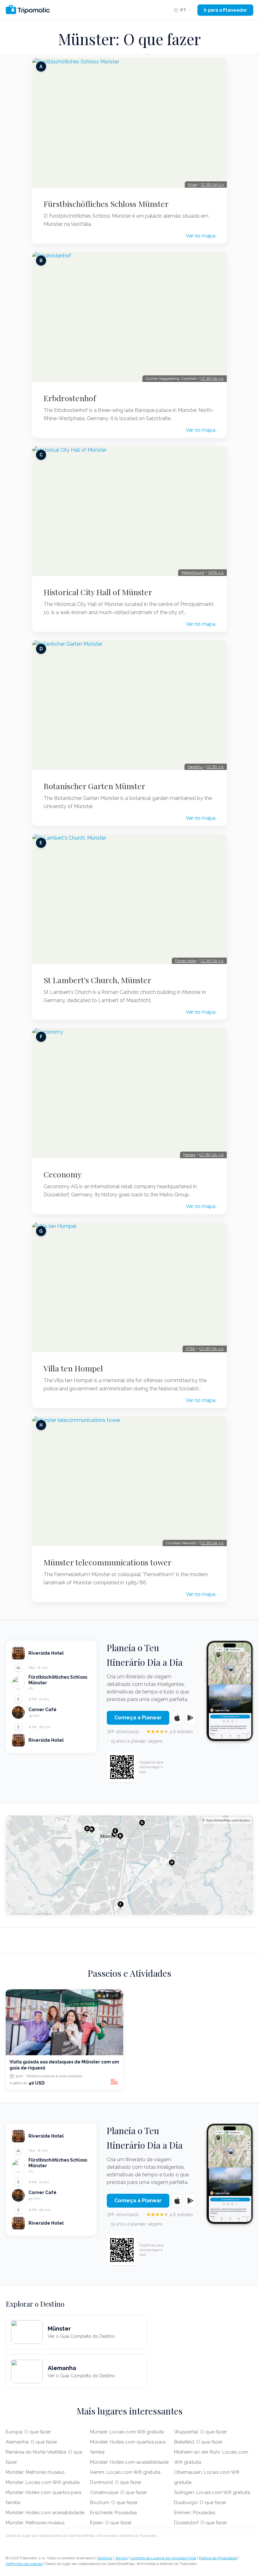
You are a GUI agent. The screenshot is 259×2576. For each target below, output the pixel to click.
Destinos (105, 2558)
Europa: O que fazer (28, 2432)
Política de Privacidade (218, 2558)
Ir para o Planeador (225, 10)
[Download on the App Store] (177, 1718)
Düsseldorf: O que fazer (201, 2523)
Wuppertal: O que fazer (200, 2432)
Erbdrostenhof (70, 398)
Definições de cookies (24, 2564)
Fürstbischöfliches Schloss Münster (106, 204)
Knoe (192, 185)
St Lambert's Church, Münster (97, 980)
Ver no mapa (201, 236)
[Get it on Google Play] (190, 1718)
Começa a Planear (138, 1718)
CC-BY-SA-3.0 (211, 1155)
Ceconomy (63, 1174)
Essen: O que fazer (111, 2523)
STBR (190, 1349)
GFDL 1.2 (216, 572)
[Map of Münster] (129, 1865)
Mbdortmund (193, 572)
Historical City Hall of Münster (98, 592)
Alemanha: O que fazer (31, 2442)
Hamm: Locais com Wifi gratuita (125, 2472)
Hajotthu (195, 767)
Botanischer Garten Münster (94, 786)
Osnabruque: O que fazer (118, 2492)
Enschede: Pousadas (113, 2513)
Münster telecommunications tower (108, 1562)
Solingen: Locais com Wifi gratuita (212, 2492)
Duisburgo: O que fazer (200, 2503)
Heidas (189, 1155)
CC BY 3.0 (215, 767)
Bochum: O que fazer (114, 2503)
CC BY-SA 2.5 (212, 185)
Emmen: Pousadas (195, 2513)
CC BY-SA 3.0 (212, 378)
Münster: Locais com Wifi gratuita (43, 2482)
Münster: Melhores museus (35, 2472)
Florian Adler (186, 961)
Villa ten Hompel (73, 1368)
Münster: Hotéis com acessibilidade (45, 2513)
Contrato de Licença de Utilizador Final (163, 2558)
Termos (121, 2558)
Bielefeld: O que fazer (198, 2442)
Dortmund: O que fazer (116, 2482)
